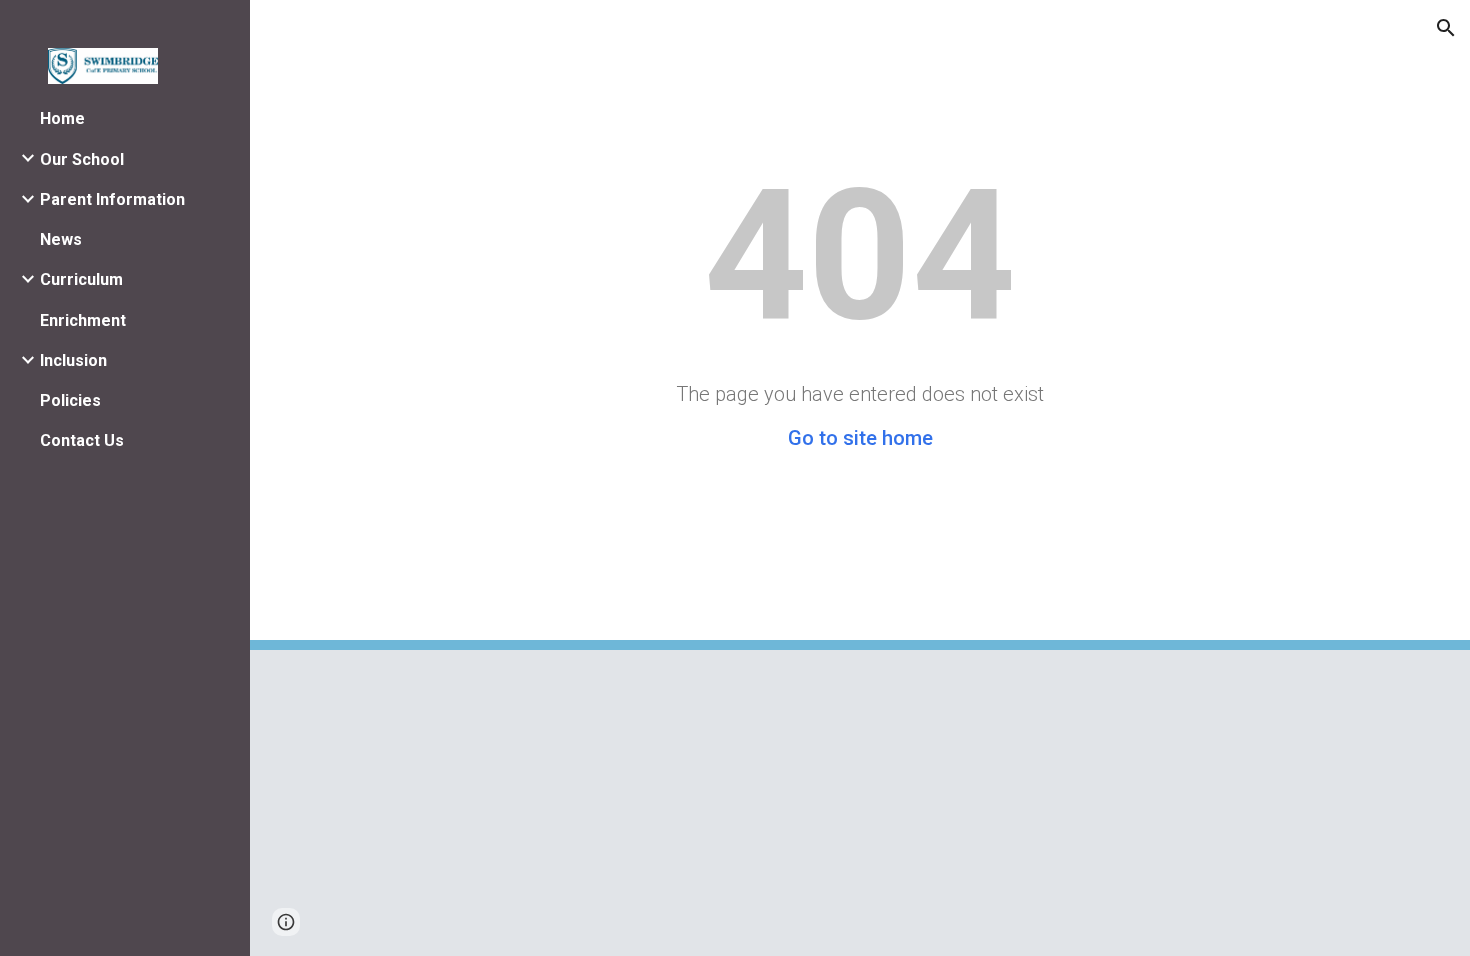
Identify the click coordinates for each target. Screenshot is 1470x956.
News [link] (61, 239)
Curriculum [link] (81, 279)
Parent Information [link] (112, 199)
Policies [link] (70, 400)
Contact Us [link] (82, 440)
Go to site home (860, 438)
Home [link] (62, 118)
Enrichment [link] (83, 320)
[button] (1446, 28)
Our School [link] (82, 159)
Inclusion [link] (73, 360)
